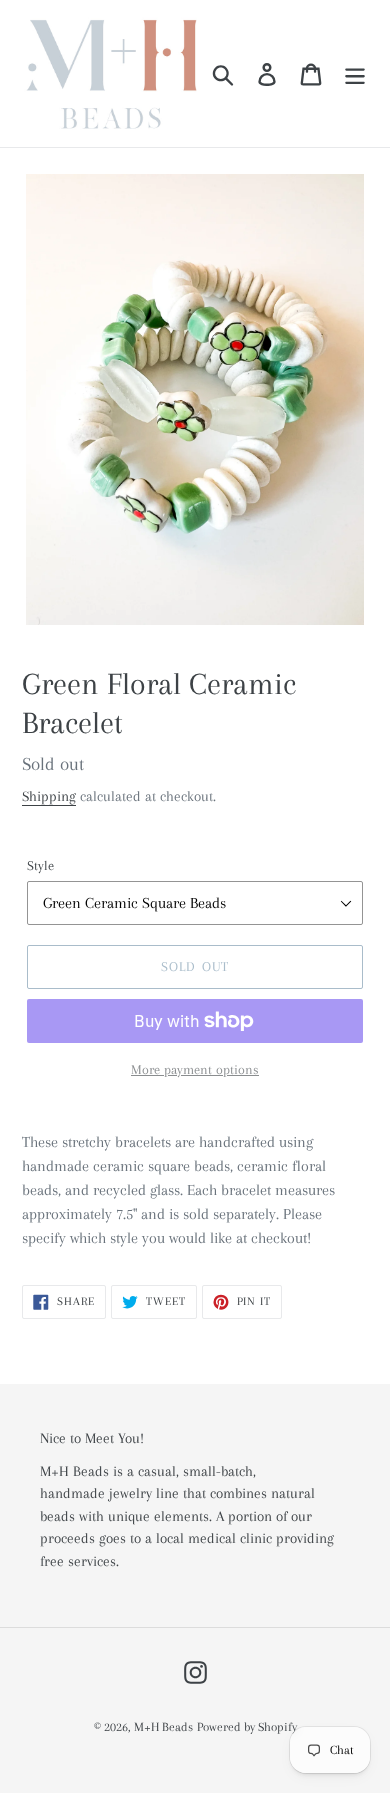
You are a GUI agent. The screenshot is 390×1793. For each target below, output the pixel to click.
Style (40, 865)
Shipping (49, 796)
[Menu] (355, 73)
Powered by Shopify (247, 1727)
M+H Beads (163, 1727)
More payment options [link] (195, 1069)
